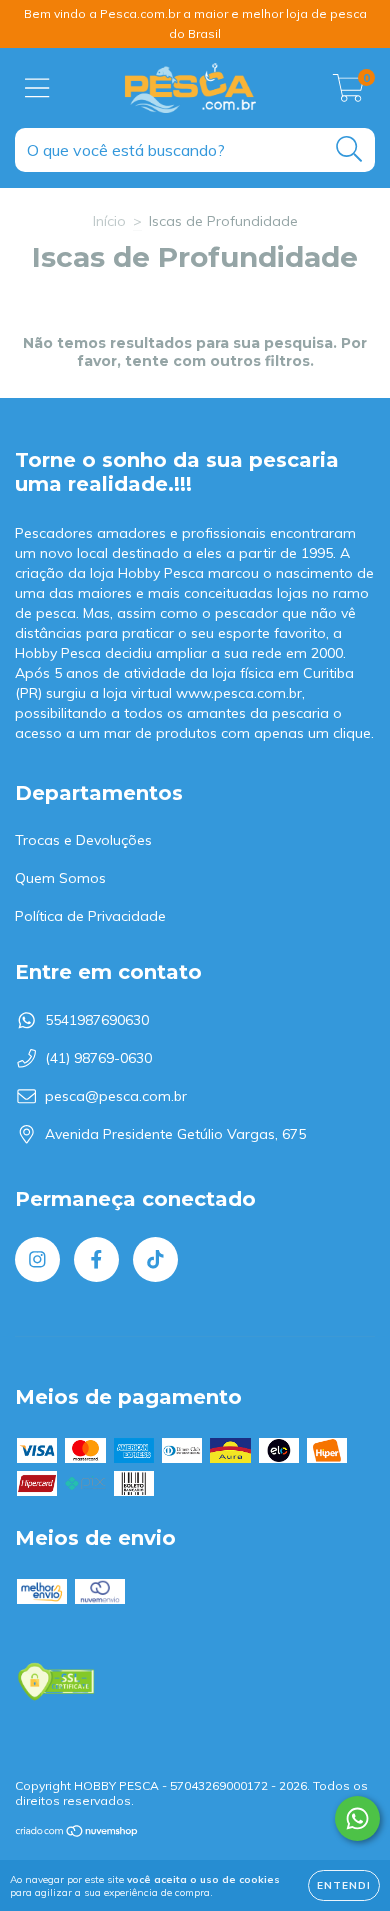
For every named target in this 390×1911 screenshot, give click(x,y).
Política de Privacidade (90, 916)
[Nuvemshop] (77, 1832)
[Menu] (37, 88)
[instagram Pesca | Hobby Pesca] (37, 1259)
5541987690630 (97, 1020)
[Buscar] (349, 149)
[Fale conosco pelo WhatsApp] (357, 1818)
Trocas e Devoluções (83, 840)
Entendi (344, 1885)
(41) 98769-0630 (98, 1058)
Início (109, 221)
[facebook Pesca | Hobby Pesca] (96, 1259)
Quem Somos (60, 878)
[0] (348, 93)
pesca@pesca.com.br (116, 1096)
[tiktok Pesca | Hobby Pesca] (155, 1259)
